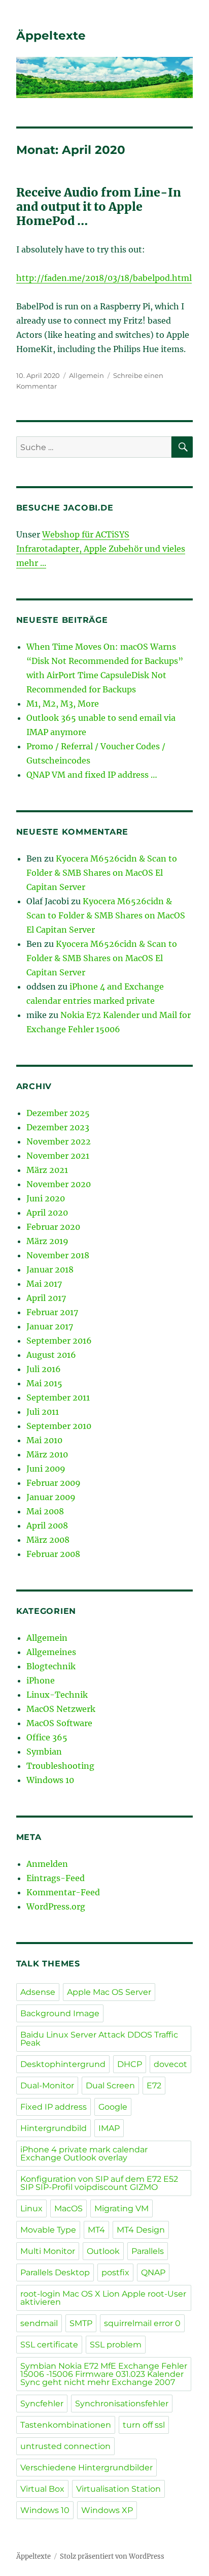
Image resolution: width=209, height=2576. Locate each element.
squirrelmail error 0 (142, 2323)
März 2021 (47, 1170)
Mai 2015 (44, 1383)
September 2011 (58, 1397)
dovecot (170, 2064)
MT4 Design (141, 2230)
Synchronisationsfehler (122, 2404)
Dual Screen (110, 2086)
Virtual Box (42, 2489)
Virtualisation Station (118, 2489)
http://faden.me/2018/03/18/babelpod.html (104, 278)
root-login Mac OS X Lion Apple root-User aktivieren (103, 2298)
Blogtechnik (51, 1666)
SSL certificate (49, 2345)
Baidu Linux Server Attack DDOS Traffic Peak (99, 2039)
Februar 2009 (54, 1483)
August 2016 (51, 1355)
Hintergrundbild (54, 2128)
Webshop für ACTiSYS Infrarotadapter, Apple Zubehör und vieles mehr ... (101, 549)
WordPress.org (56, 1906)
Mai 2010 (44, 1440)
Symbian (44, 1752)
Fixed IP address (54, 2107)
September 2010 (59, 1426)
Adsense (38, 1992)
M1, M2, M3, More (63, 704)
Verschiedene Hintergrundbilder (86, 2468)
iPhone (41, 1680)
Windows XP (107, 2510)
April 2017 (46, 1298)
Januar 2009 (51, 1497)
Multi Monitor (48, 2251)
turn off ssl (144, 2425)
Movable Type (48, 2230)
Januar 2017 (50, 1326)
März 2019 (47, 1241)
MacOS (68, 2208)
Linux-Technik (57, 1695)
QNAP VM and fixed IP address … (92, 775)
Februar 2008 (53, 1554)
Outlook (103, 2251)
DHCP (130, 2064)
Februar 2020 (53, 1227)
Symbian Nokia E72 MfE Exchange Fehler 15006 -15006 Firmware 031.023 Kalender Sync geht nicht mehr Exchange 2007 (104, 2374)
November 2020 (59, 1184)
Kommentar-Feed (63, 1892)
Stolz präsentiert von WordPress (112, 2556)
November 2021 (58, 1156)
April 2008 (47, 1525)
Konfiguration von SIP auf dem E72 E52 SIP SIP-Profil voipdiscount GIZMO (99, 2183)
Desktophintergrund (63, 2064)
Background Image (60, 2013)
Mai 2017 (44, 1284)
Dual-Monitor (47, 2086)
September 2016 (59, 1341)
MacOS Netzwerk (61, 1709)
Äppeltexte (51, 36)
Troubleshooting (60, 1766)
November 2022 (59, 1141)
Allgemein (86, 375)
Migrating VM (121, 2208)
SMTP (81, 2323)
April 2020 (47, 1213)
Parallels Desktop (55, 2272)
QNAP (153, 2272)
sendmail (39, 2323)
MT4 (96, 2230)
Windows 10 (50, 1780)
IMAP (109, 2128)
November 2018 (58, 1255)
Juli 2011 (43, 1412)
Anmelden (47, 1864)
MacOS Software (59, 1723)
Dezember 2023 (58, 1127)
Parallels (148, 2251)
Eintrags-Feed (56, 1878)
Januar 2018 (50, 1269)
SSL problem (116, 2345)
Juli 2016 (44, 1369)
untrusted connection (65, 2446)
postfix (115, 2272)
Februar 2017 (52, 1312)
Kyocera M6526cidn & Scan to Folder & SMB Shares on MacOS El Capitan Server (102, 873)
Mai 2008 (45, 1511)
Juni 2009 (46, 1469)
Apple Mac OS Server (109, 1992)
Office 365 (47, 1737)
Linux (31, 2208)
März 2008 (48, 1540)
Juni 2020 (46, 1198)
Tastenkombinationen (66, 2425)
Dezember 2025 (58, 1113)
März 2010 (47, 1454)
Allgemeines (51, 1652)
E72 (154, 2086)
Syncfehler (42, 2404)
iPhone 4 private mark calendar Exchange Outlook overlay (84, 2154)
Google (113, 2107)
